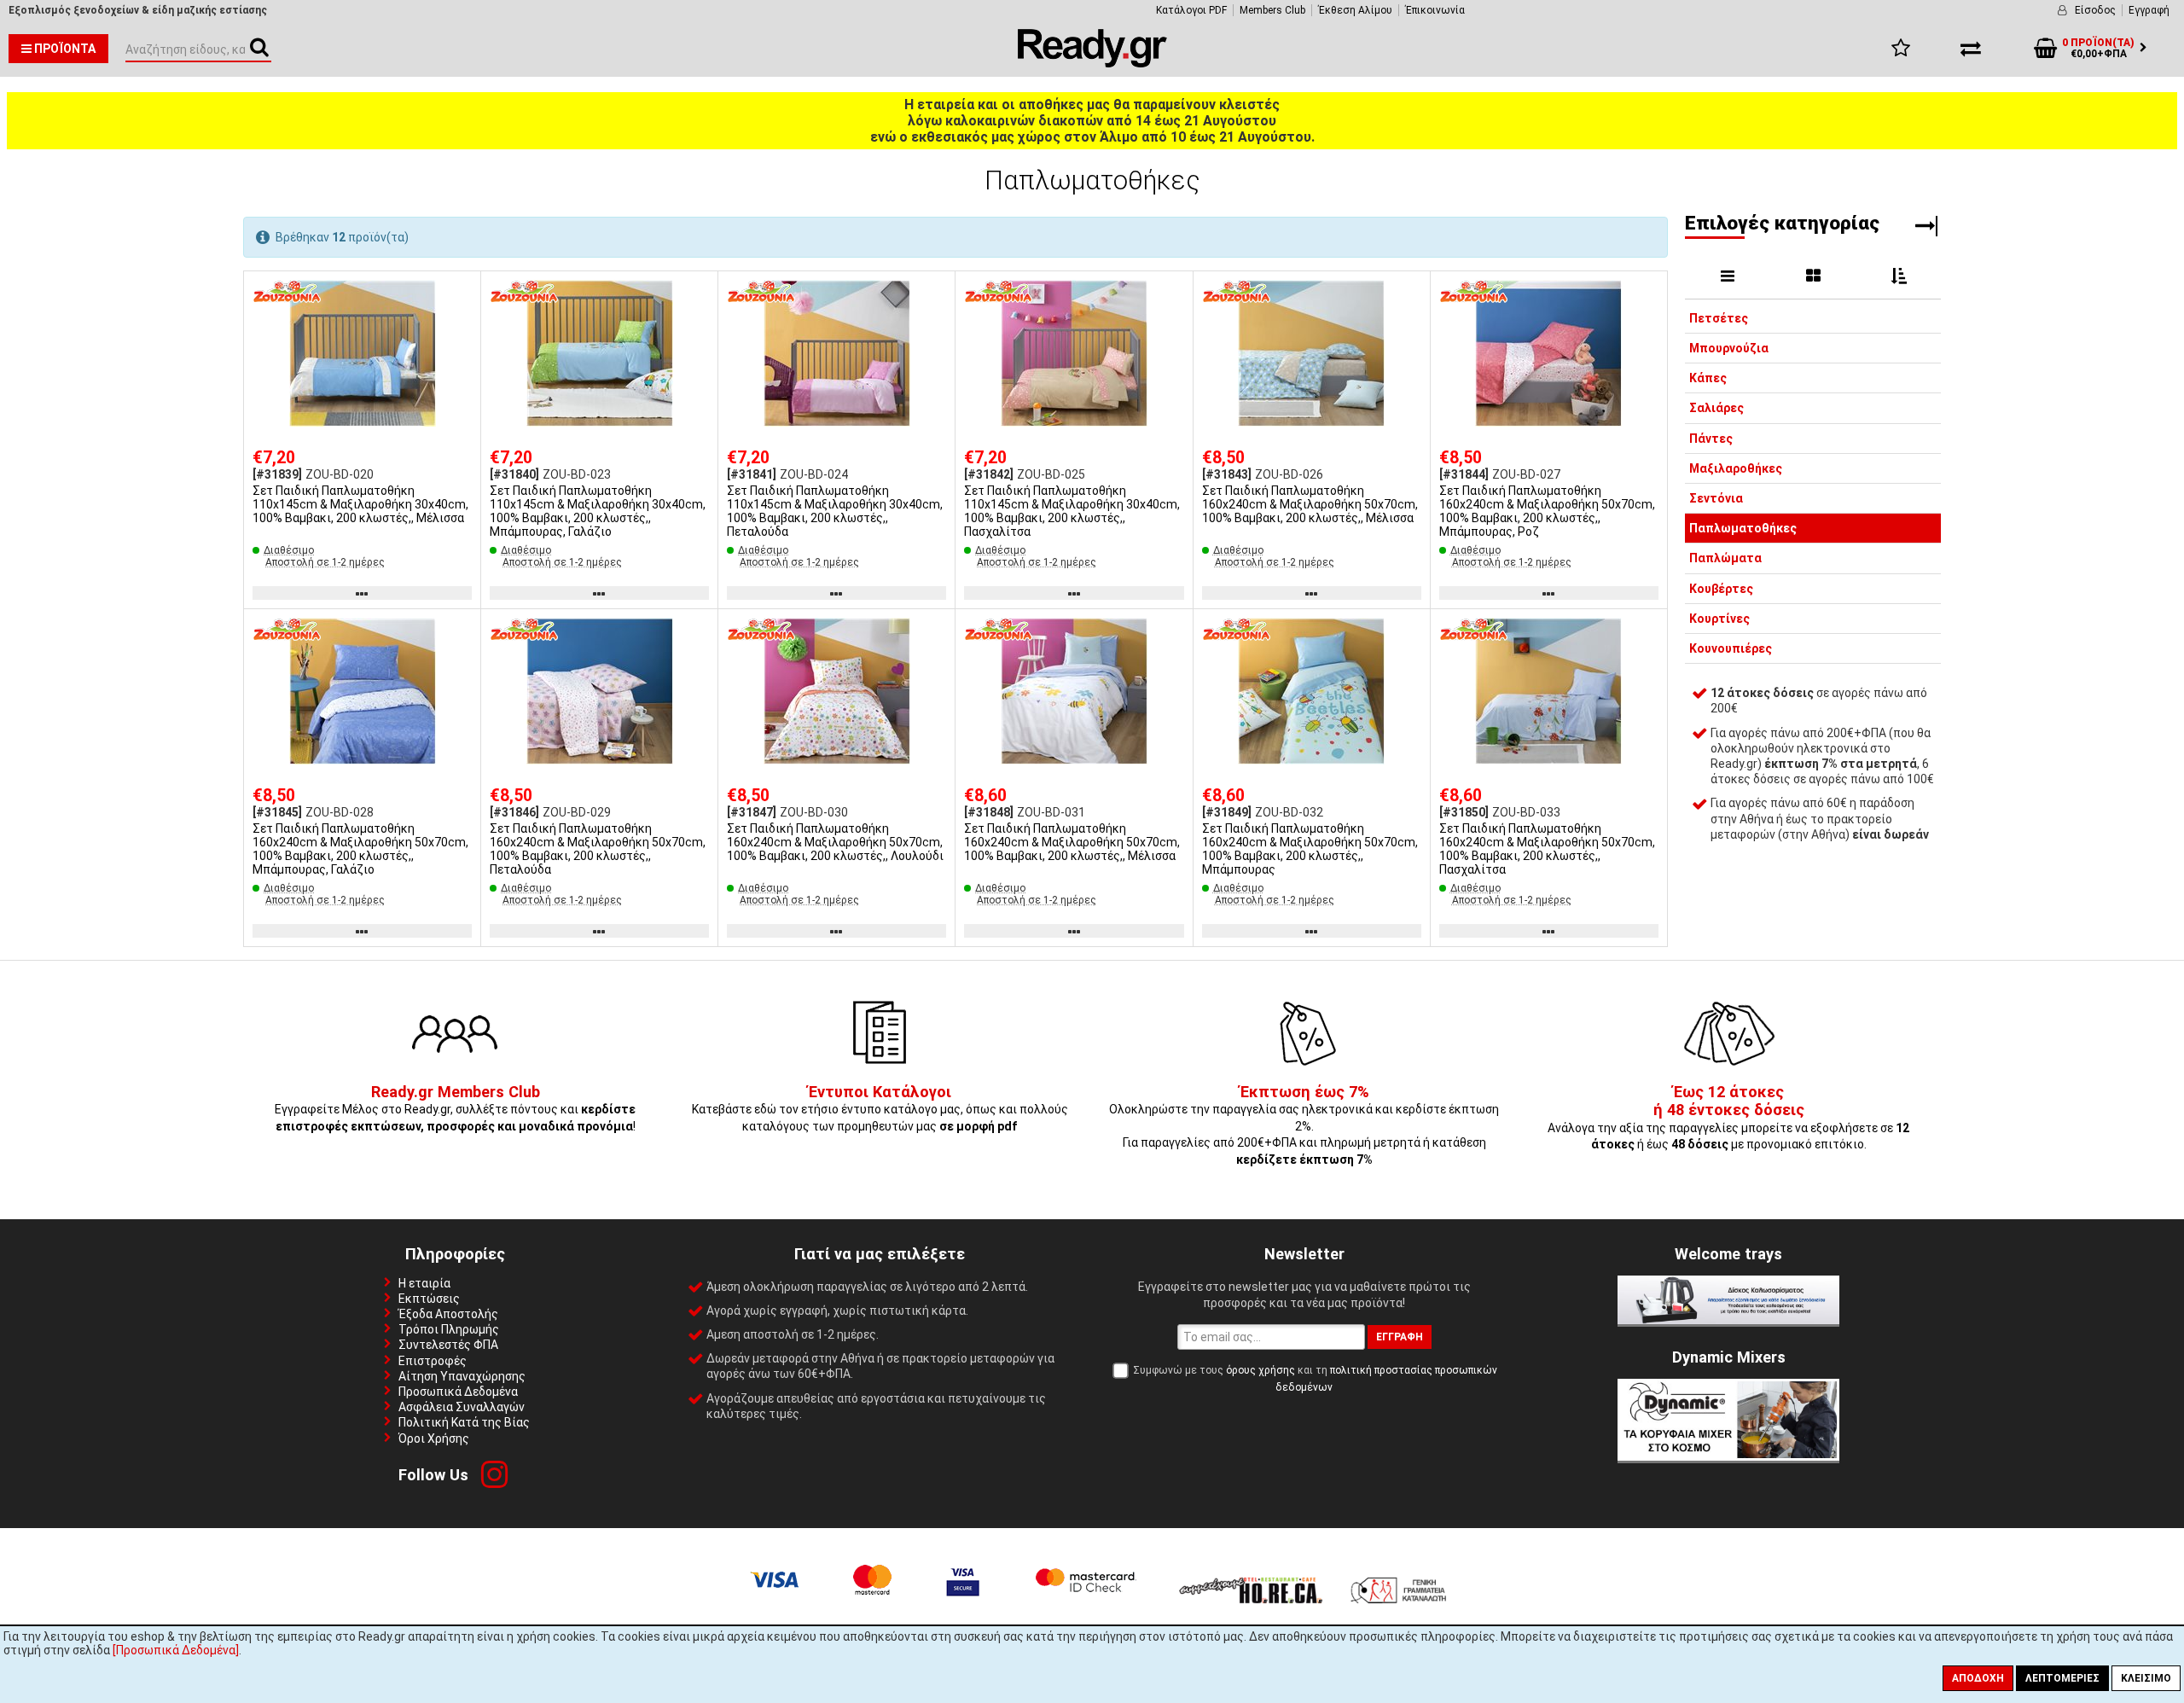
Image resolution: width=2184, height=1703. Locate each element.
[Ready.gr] (1092, 63)
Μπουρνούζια (1729, 348)
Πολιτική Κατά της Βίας (464, 1422)
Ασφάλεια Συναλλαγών (462, 1407)
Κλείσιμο (2146, 1678)
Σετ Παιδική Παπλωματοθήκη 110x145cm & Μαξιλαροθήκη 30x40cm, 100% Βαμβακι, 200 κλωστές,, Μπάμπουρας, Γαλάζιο (598, 511)
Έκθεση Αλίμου (1355, 10)
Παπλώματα (1725, 559)
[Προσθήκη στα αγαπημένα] (462, 291)
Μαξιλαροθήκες (1736, 468)
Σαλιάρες (1716, 409)
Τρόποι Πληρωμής (449, 1329)
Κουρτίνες (1719, 619)
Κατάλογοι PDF (1191, 10)
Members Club (1272, 10)
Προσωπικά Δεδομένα (458, 1392)
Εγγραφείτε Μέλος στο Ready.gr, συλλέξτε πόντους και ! (455, 1110)
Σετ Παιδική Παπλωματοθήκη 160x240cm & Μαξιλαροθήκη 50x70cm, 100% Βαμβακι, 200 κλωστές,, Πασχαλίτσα (1547, 849)
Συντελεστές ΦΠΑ (448, 1345)
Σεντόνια (1716, 498)
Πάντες (1711, 439)
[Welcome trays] (1728, 1320)
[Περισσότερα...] (362, 355)
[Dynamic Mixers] (1728, 1456)
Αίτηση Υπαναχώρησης (462, 1376)
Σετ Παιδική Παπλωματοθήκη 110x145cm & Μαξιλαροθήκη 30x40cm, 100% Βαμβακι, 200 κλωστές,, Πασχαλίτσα (1072, 511)
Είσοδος (2095, 10)
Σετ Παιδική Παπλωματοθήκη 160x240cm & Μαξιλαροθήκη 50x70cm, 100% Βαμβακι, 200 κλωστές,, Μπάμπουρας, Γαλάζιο (360, 849)
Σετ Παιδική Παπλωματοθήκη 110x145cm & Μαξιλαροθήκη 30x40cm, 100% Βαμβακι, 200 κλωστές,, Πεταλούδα (835, 511)
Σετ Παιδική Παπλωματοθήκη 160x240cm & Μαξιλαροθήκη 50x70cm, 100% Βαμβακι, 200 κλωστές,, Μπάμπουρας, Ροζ (1547, 511)
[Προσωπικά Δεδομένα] (176, 1650)
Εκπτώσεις (429, 1299)
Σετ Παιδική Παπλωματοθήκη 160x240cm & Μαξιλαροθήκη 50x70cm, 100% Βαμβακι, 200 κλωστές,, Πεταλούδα (598, 849)
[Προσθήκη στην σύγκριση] (462, 323)
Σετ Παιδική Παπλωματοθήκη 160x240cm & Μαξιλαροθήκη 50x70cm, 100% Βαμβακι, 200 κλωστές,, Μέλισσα (1310, 504)
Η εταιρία (424, 1283)
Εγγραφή (2149, 10)
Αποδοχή (1978, 1678)
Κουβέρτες (1721, 589)
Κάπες (1708, 379)
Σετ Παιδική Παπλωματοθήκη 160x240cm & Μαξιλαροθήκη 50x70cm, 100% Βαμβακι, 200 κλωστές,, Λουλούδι (835, 842)
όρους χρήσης (1260, 1370)
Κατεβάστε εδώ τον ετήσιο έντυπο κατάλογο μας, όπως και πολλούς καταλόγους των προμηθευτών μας (880, 1110)
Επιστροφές (433, 1361)
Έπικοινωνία (1435, 10)
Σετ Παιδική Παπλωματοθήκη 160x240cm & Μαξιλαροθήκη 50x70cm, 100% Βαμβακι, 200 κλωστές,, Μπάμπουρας (1310, 849)
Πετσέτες (1719, 318)
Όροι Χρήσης (434, 1439)
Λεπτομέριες (2062, 1678)
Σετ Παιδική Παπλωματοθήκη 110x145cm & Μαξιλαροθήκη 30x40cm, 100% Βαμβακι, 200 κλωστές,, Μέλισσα (360, 504)
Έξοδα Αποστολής (448, 1314)
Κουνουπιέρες (1731, 648)
